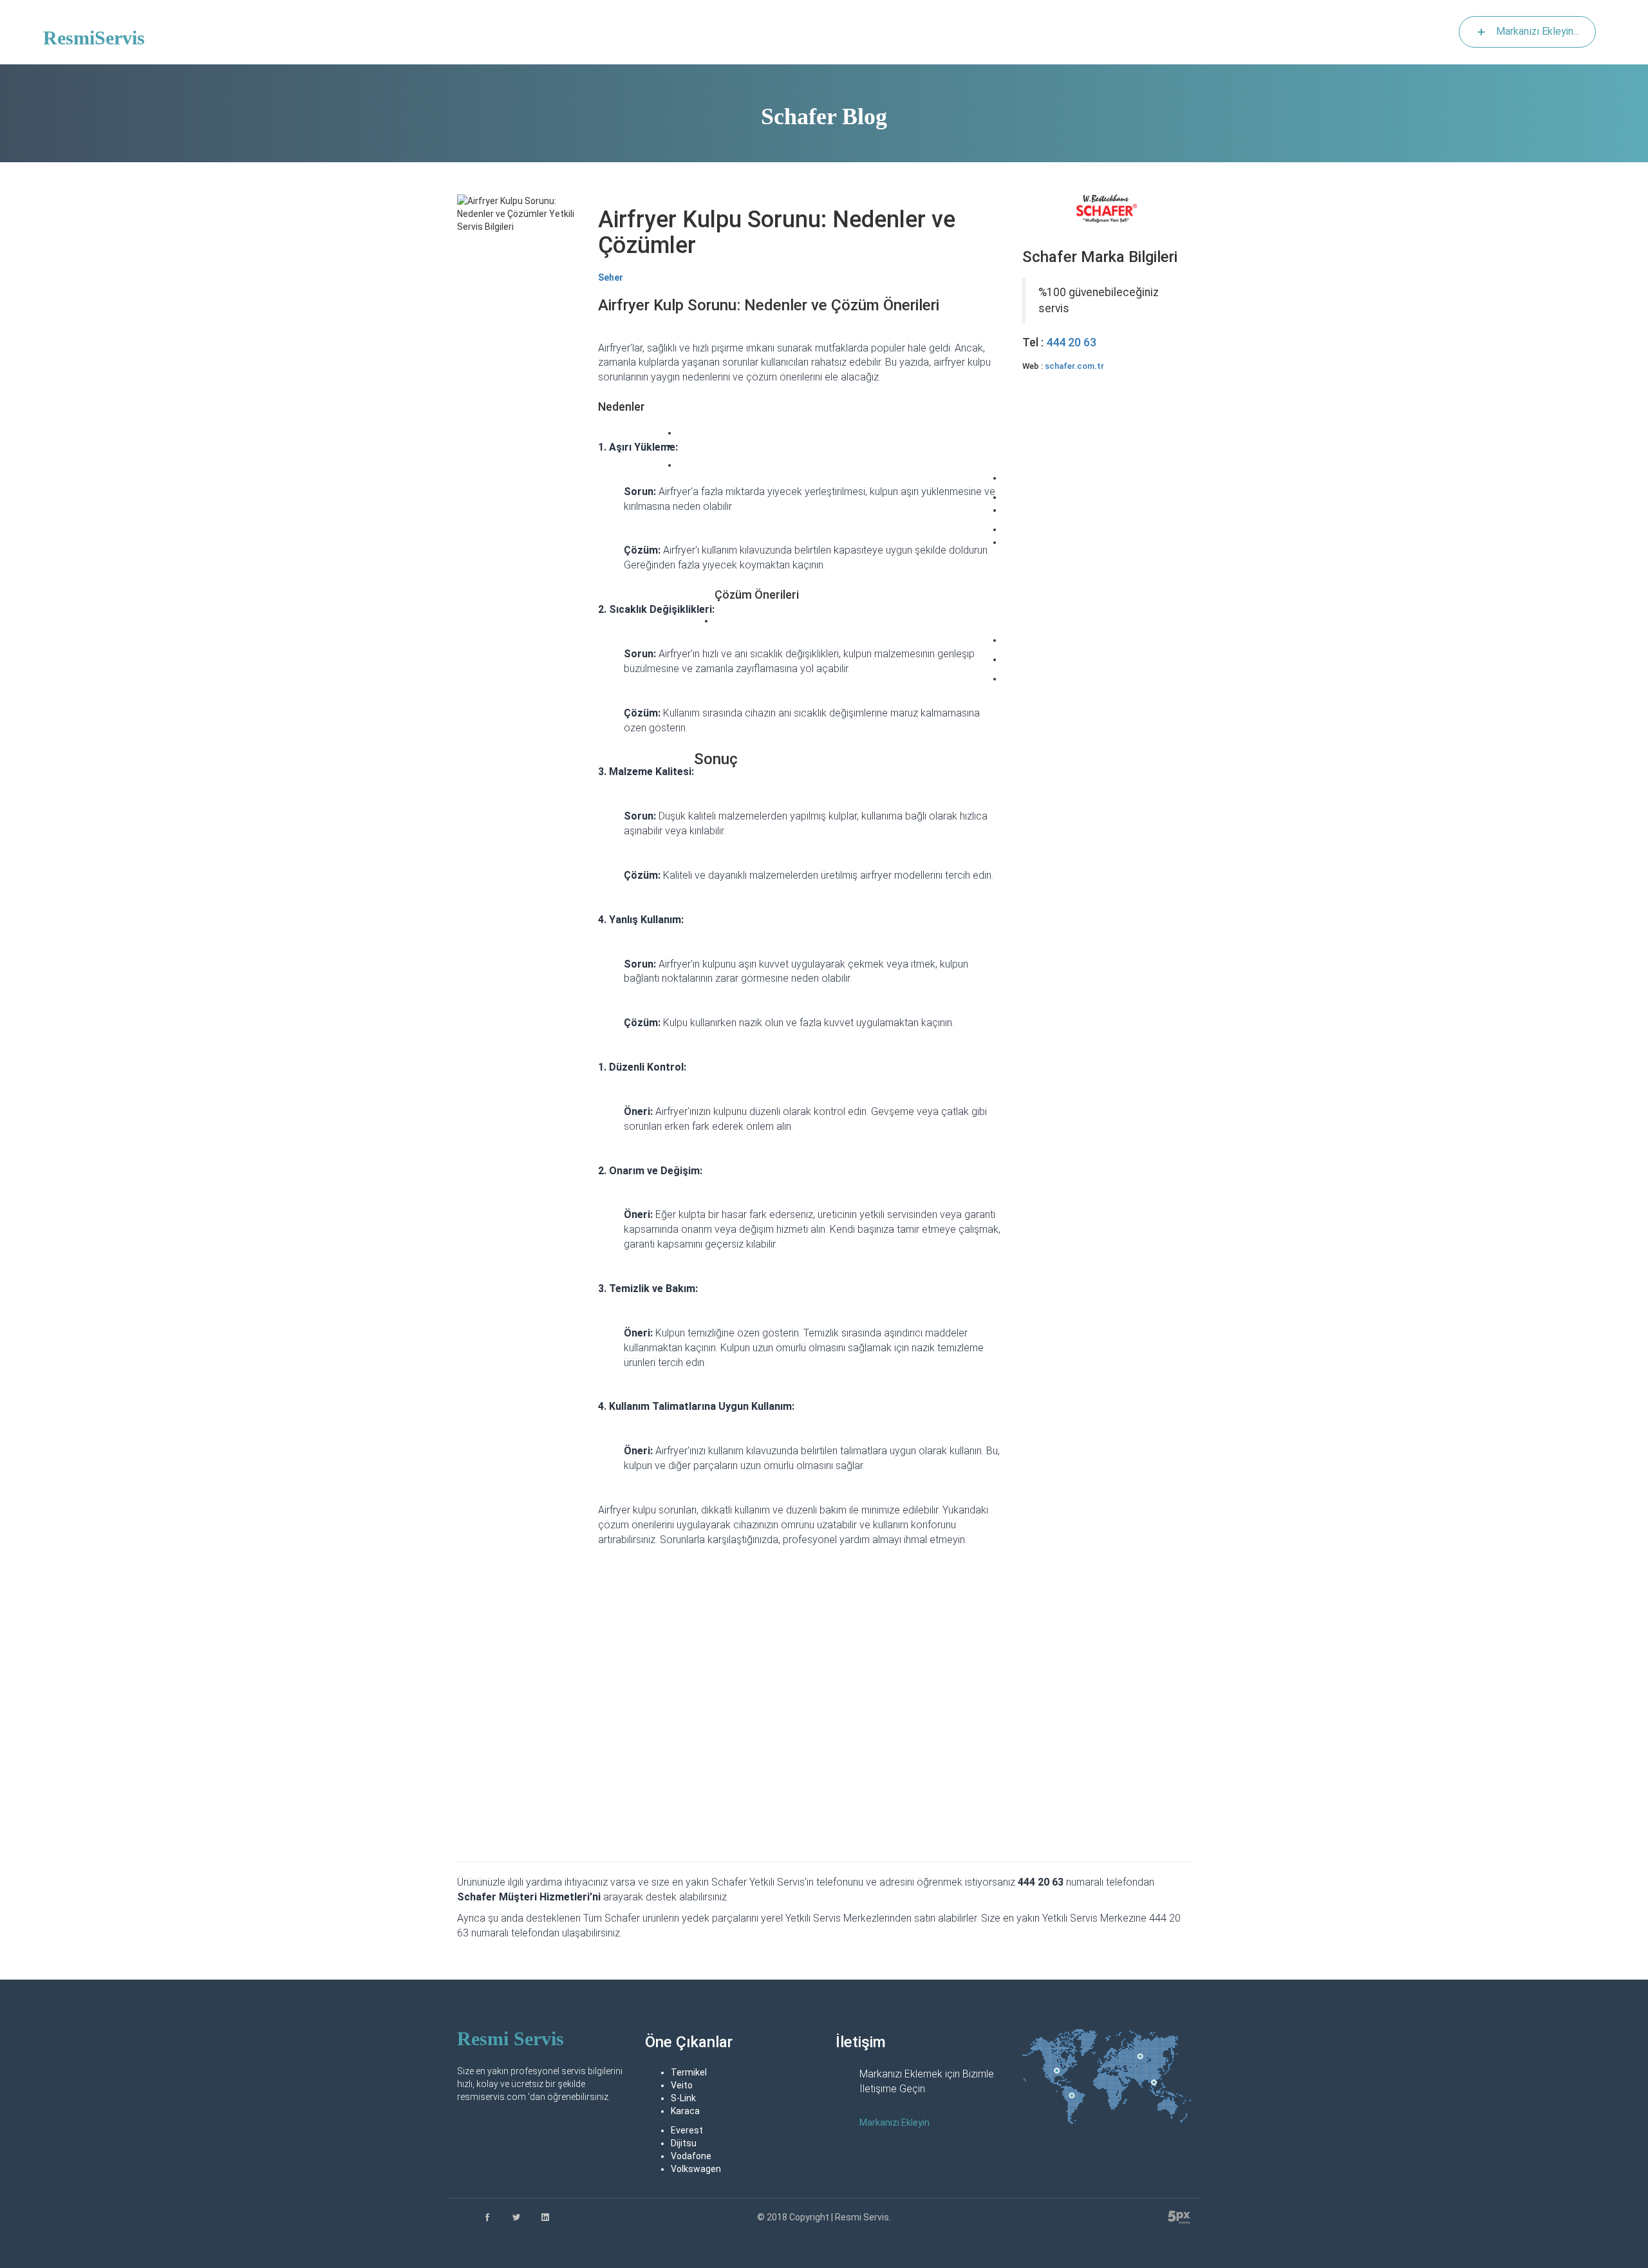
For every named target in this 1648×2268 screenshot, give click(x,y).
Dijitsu (684, 2143)
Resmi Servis (510, 2038)
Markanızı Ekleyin (894, 2123)
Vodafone (691, 2156)
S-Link (683, 2098)
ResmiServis (94, 38)
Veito (682, 2085)
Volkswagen (696, 2169)
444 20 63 (1071, 342)
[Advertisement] (1107, 506)
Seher (611, 277)
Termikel (689, 2072)
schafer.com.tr (1074, 366)
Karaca (685, 2111)
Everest (687, 2130)
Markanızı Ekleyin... (1538, 31)
